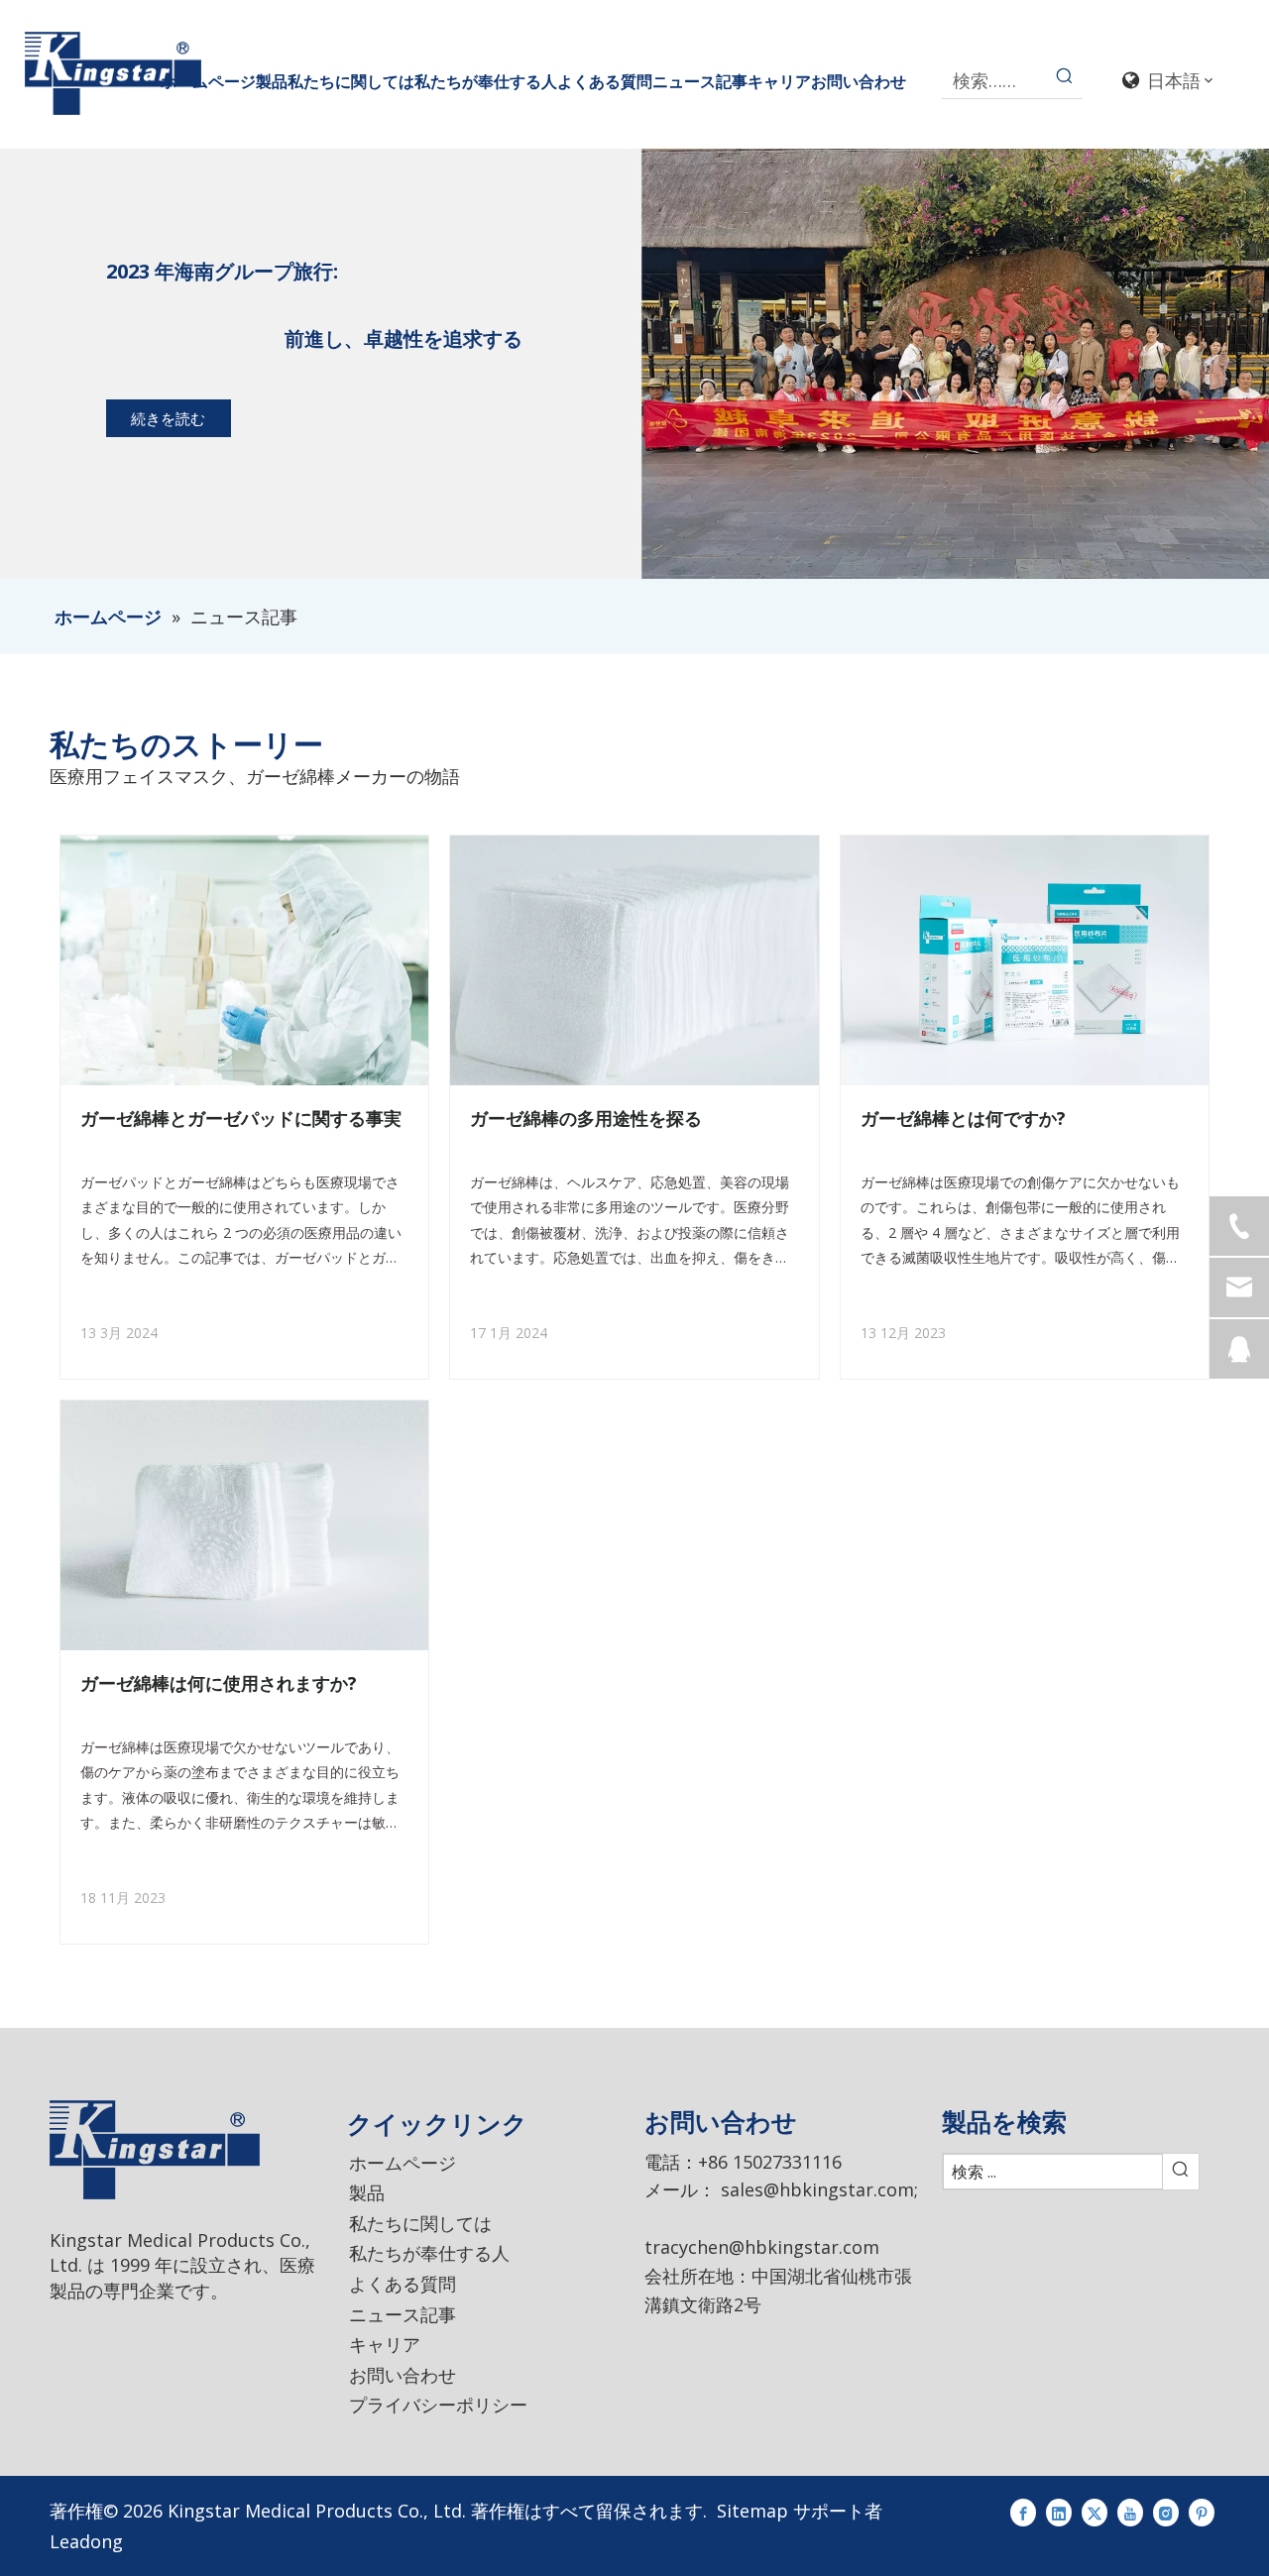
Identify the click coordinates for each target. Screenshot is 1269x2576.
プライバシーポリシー (438, 2405)
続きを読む (168, 418)
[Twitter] (1095, 2511)
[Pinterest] (1202, 2511)
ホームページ (403, 2163)
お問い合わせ (403, 2375)
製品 (367, 2192)
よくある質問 (403, 2284)
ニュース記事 (403, 2314)
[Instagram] (1166, 2511)
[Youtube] (1130, 2511)
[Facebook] (1023, 2511)
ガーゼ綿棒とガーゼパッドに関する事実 (241, 1118)
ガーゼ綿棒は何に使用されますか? (219, 1683)
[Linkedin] (1059, 2511)
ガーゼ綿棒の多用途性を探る (586, 1118)
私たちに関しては (420, 2223)
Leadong (86, 2541)
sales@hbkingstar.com (817, 2189)
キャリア (385, 2344)
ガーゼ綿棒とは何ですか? (963, 1118)
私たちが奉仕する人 (429, 2253)
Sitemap (752, 2511)
